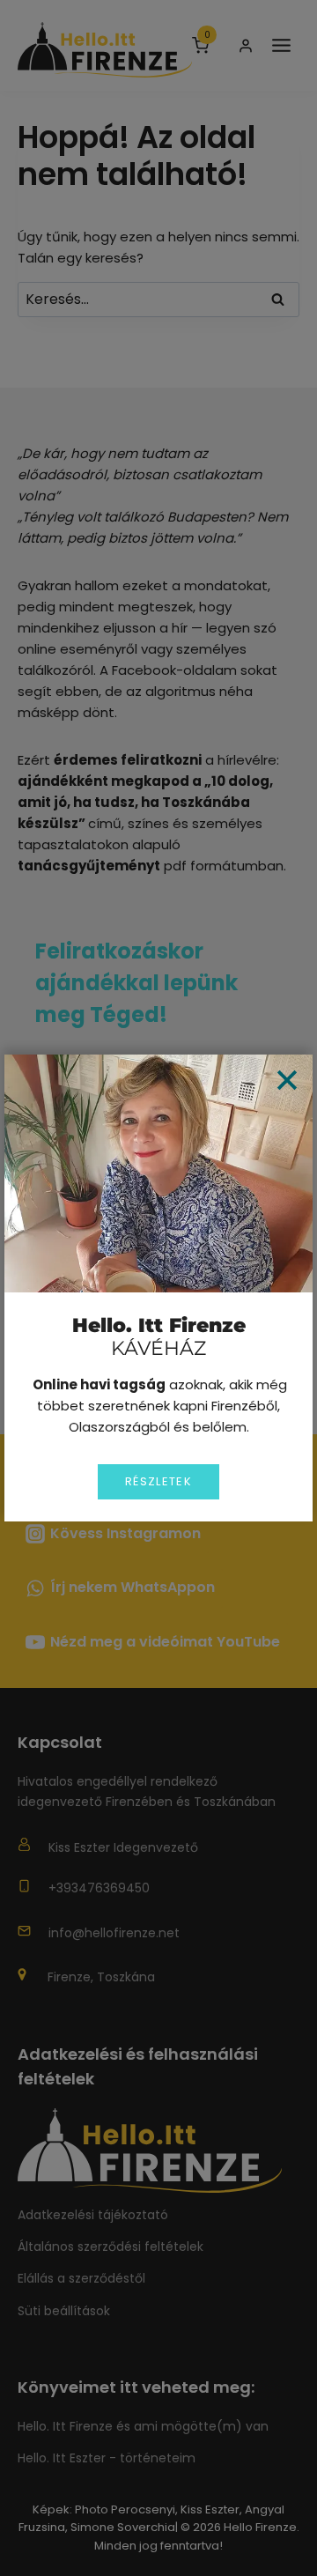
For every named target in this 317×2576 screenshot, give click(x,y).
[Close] (287, 1080)
